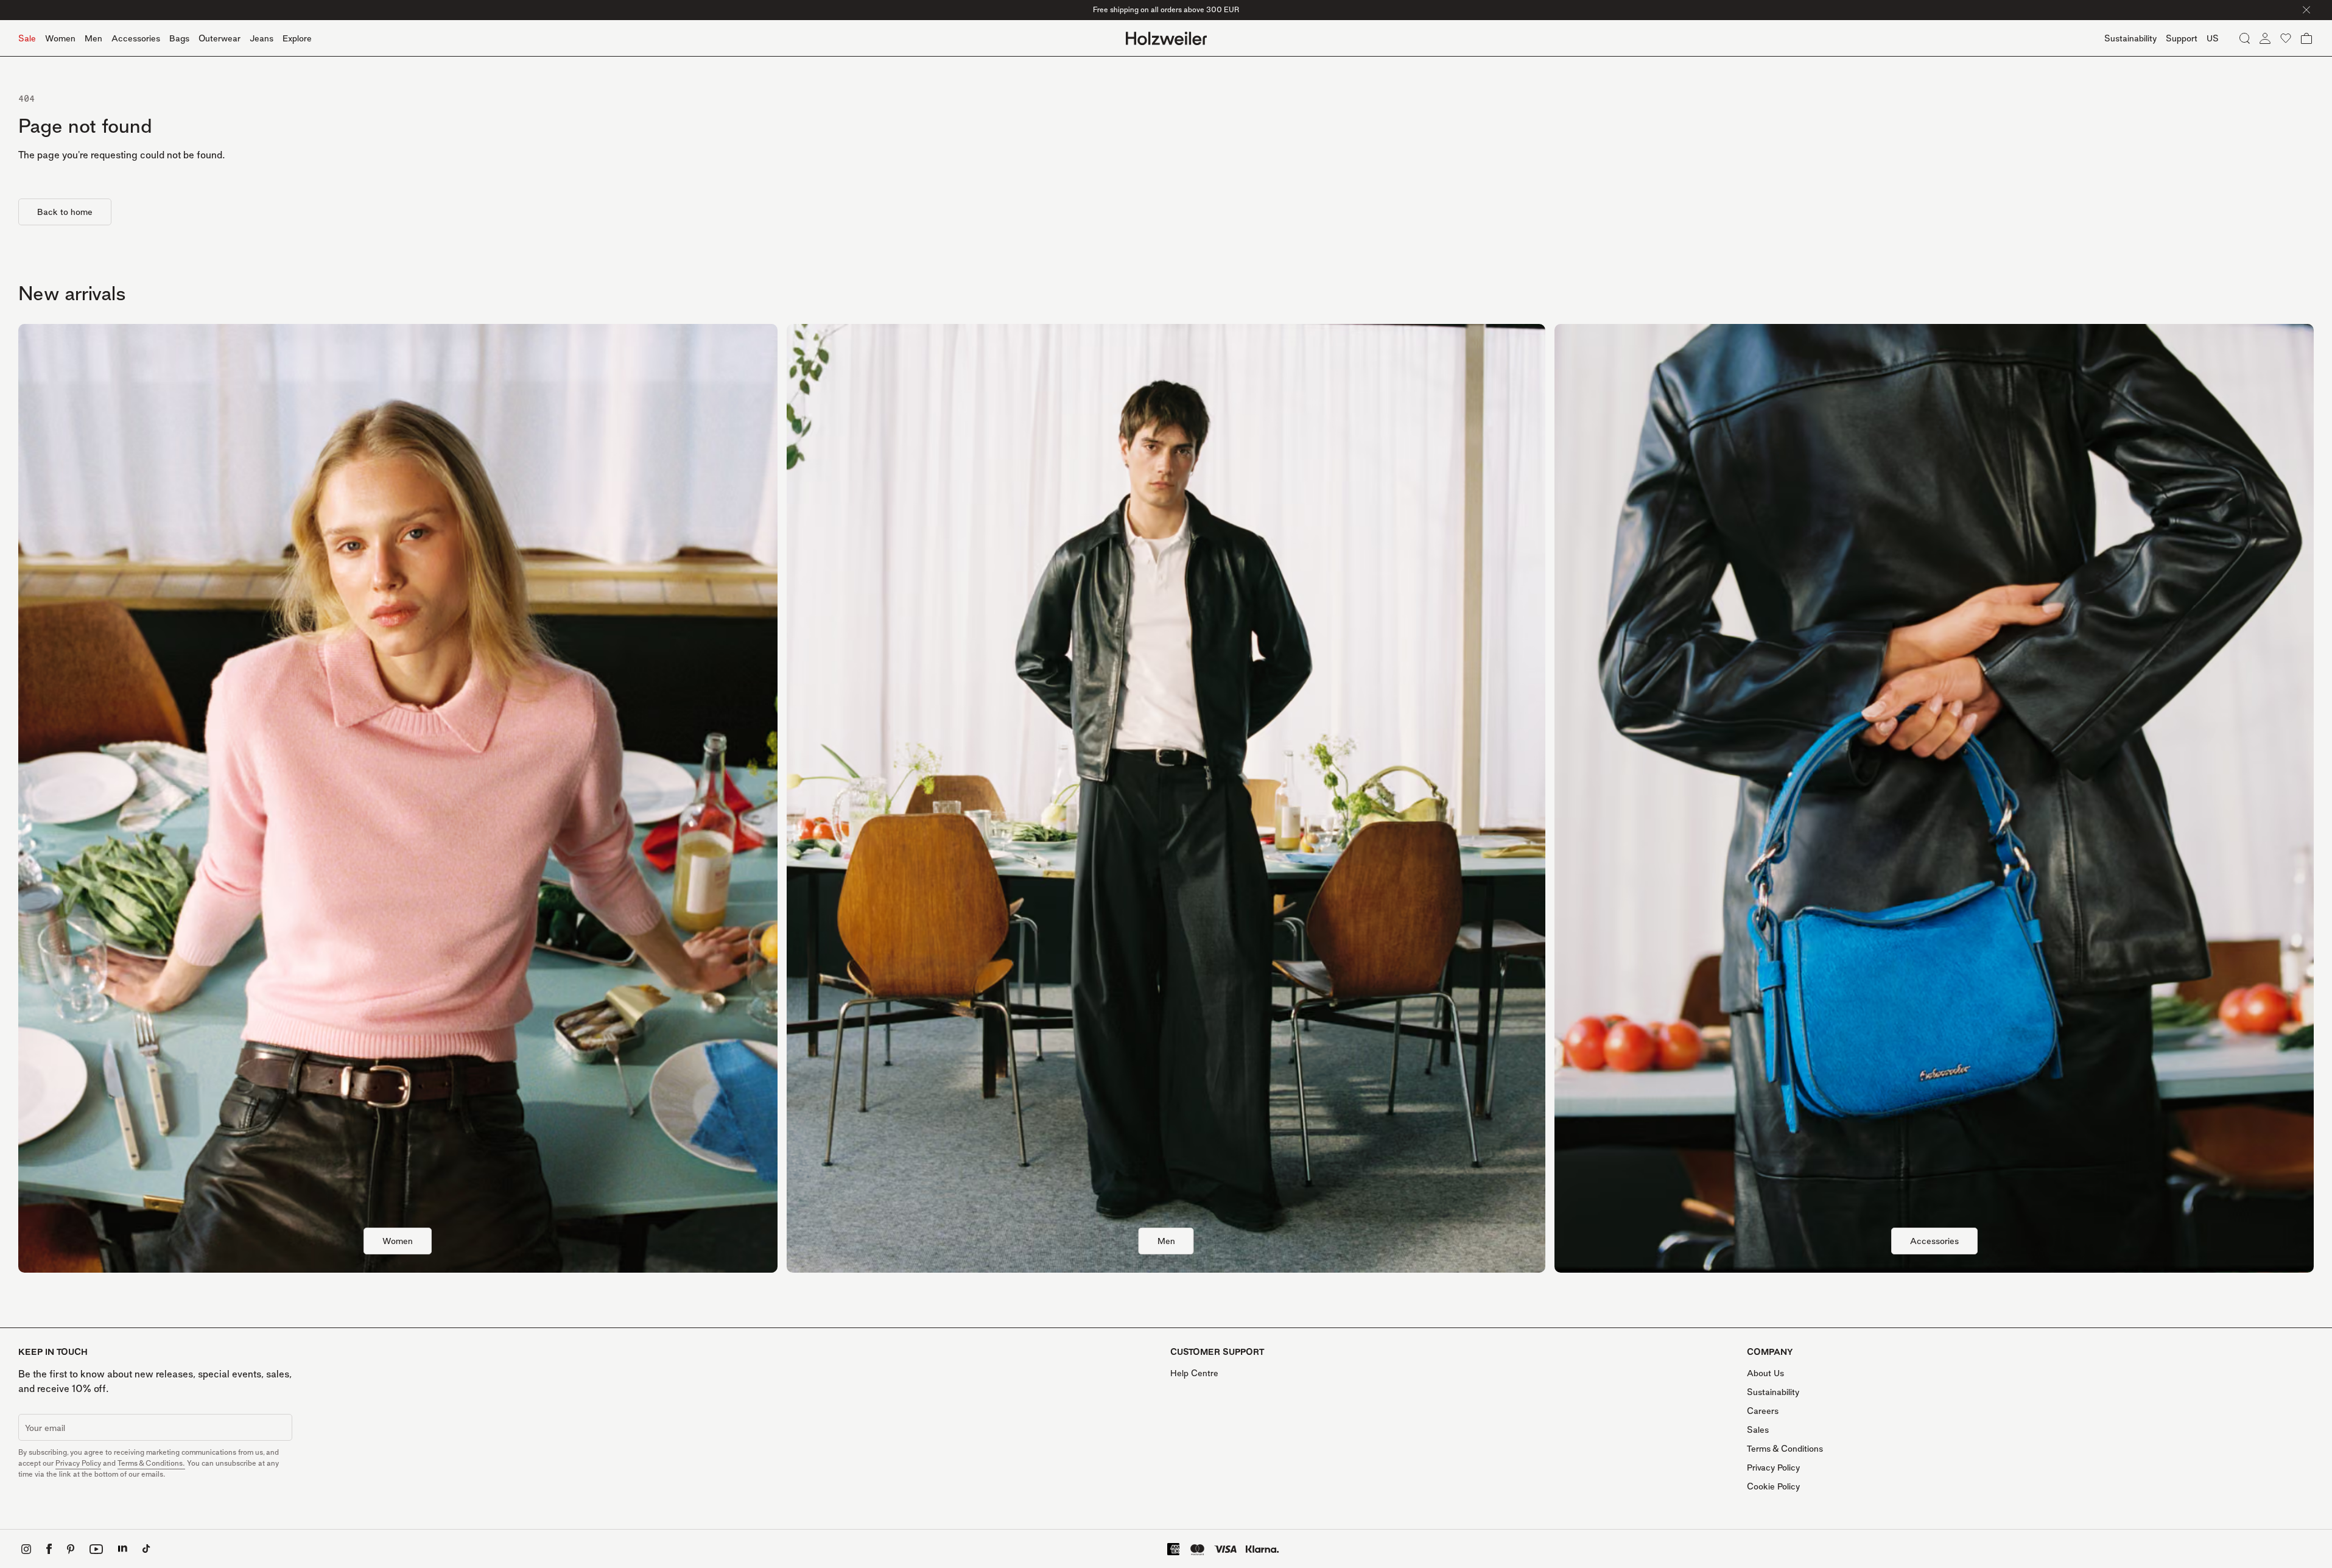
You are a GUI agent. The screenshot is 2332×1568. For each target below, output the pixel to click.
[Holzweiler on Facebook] (49, 1549)
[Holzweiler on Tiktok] (146, 1549)
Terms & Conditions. (151, 1463)
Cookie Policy (1773, 1486)
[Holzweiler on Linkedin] (123, 1549)
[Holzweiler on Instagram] (26, 1549)
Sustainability (1773, 1392)
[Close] (2306, 10)
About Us (1765, 1373)
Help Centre (1194, 1373)
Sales (1758, 1429)
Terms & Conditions (1785, 1448)
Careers (1763, 1411)
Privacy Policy (78, 1463)
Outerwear (220, 38)
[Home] (1166, 38)
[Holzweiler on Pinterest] (71, 1549)
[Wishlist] (2286, 38)
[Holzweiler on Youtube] (96, 1549)
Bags (179, 38)
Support (2182, 38)
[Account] (2265, 38)
